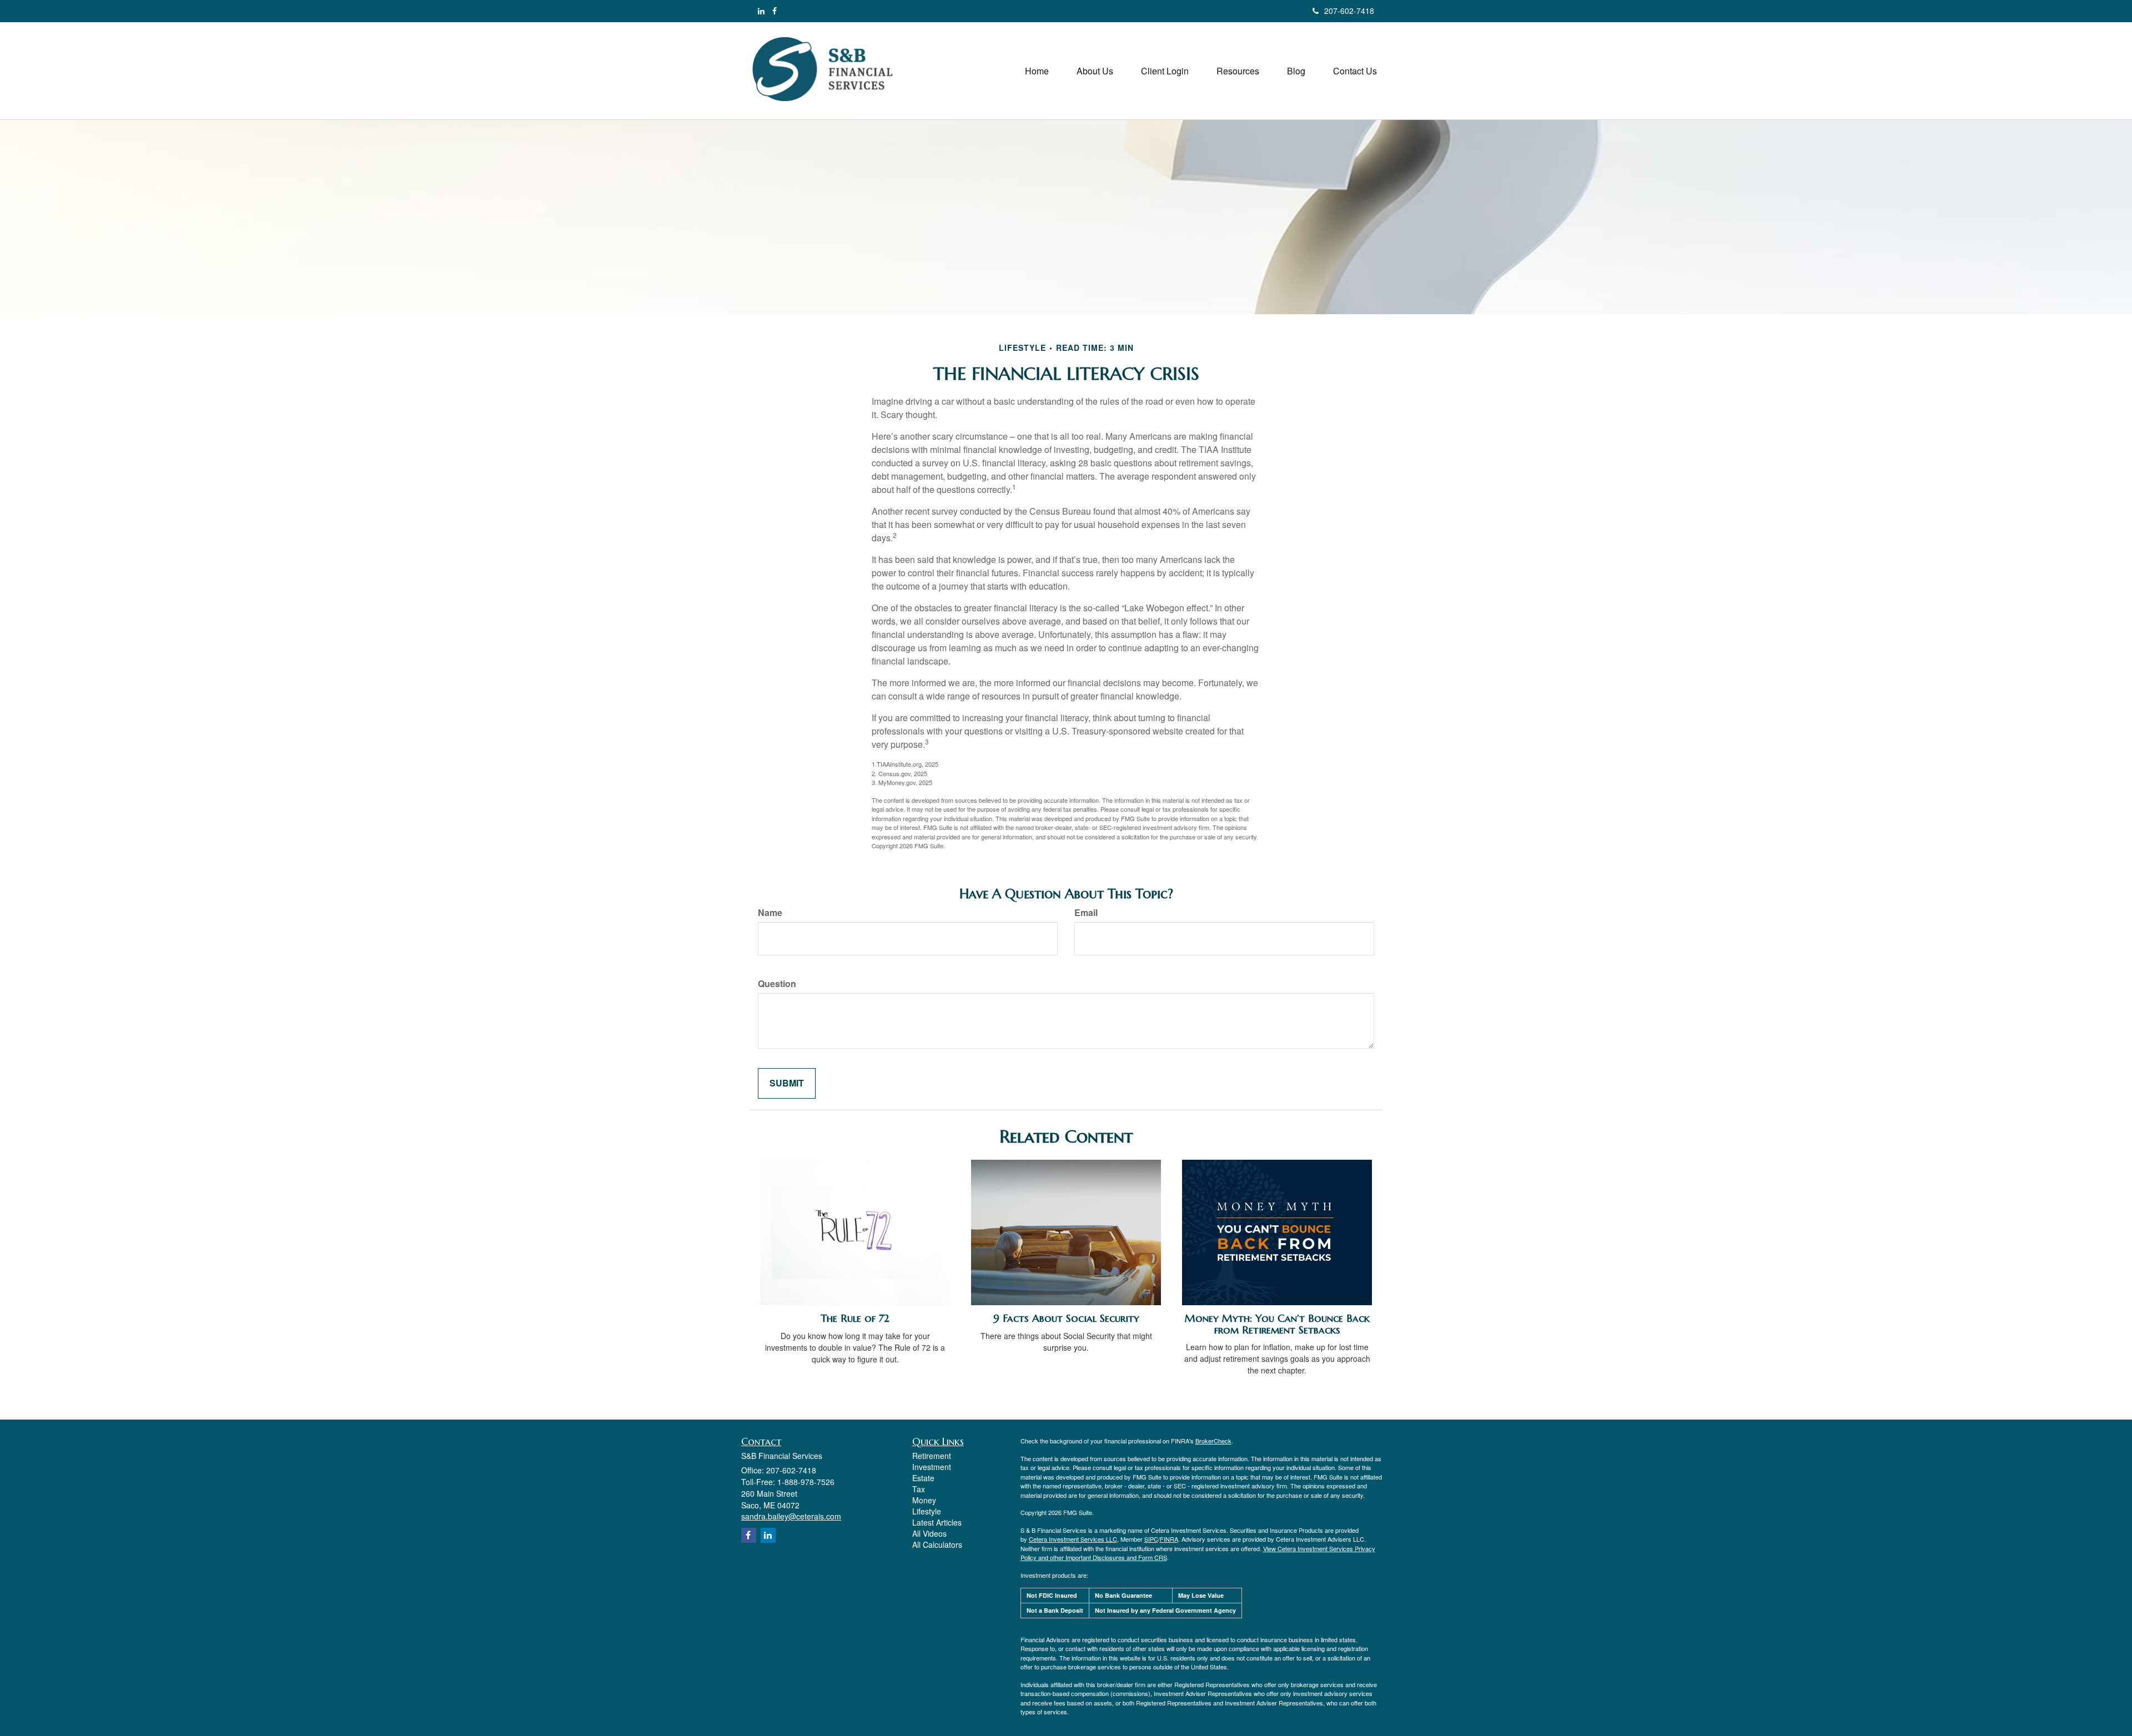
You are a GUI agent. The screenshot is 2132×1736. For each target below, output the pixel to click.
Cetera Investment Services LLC (1073, 1539)
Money (924, 1500)
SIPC (1151, 1539)
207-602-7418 (1349, 11)
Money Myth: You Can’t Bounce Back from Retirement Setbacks (1277, 1324)
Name (770, 913)
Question (777, 984)
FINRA (1169, 1539)
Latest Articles (937, 1522)
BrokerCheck (1213, 1441)
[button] (1095, 71)
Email (1086, 913)
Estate (923, 1478)
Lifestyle (927, 1511)
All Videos (929, 1533)
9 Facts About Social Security (1066, 1318)
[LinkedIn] (761, 11)
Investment (932, 1467)
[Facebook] (775, 11)
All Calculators (937, 1544)
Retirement (932, 1456)
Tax (919, 1489)
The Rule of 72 (855, 1318)
